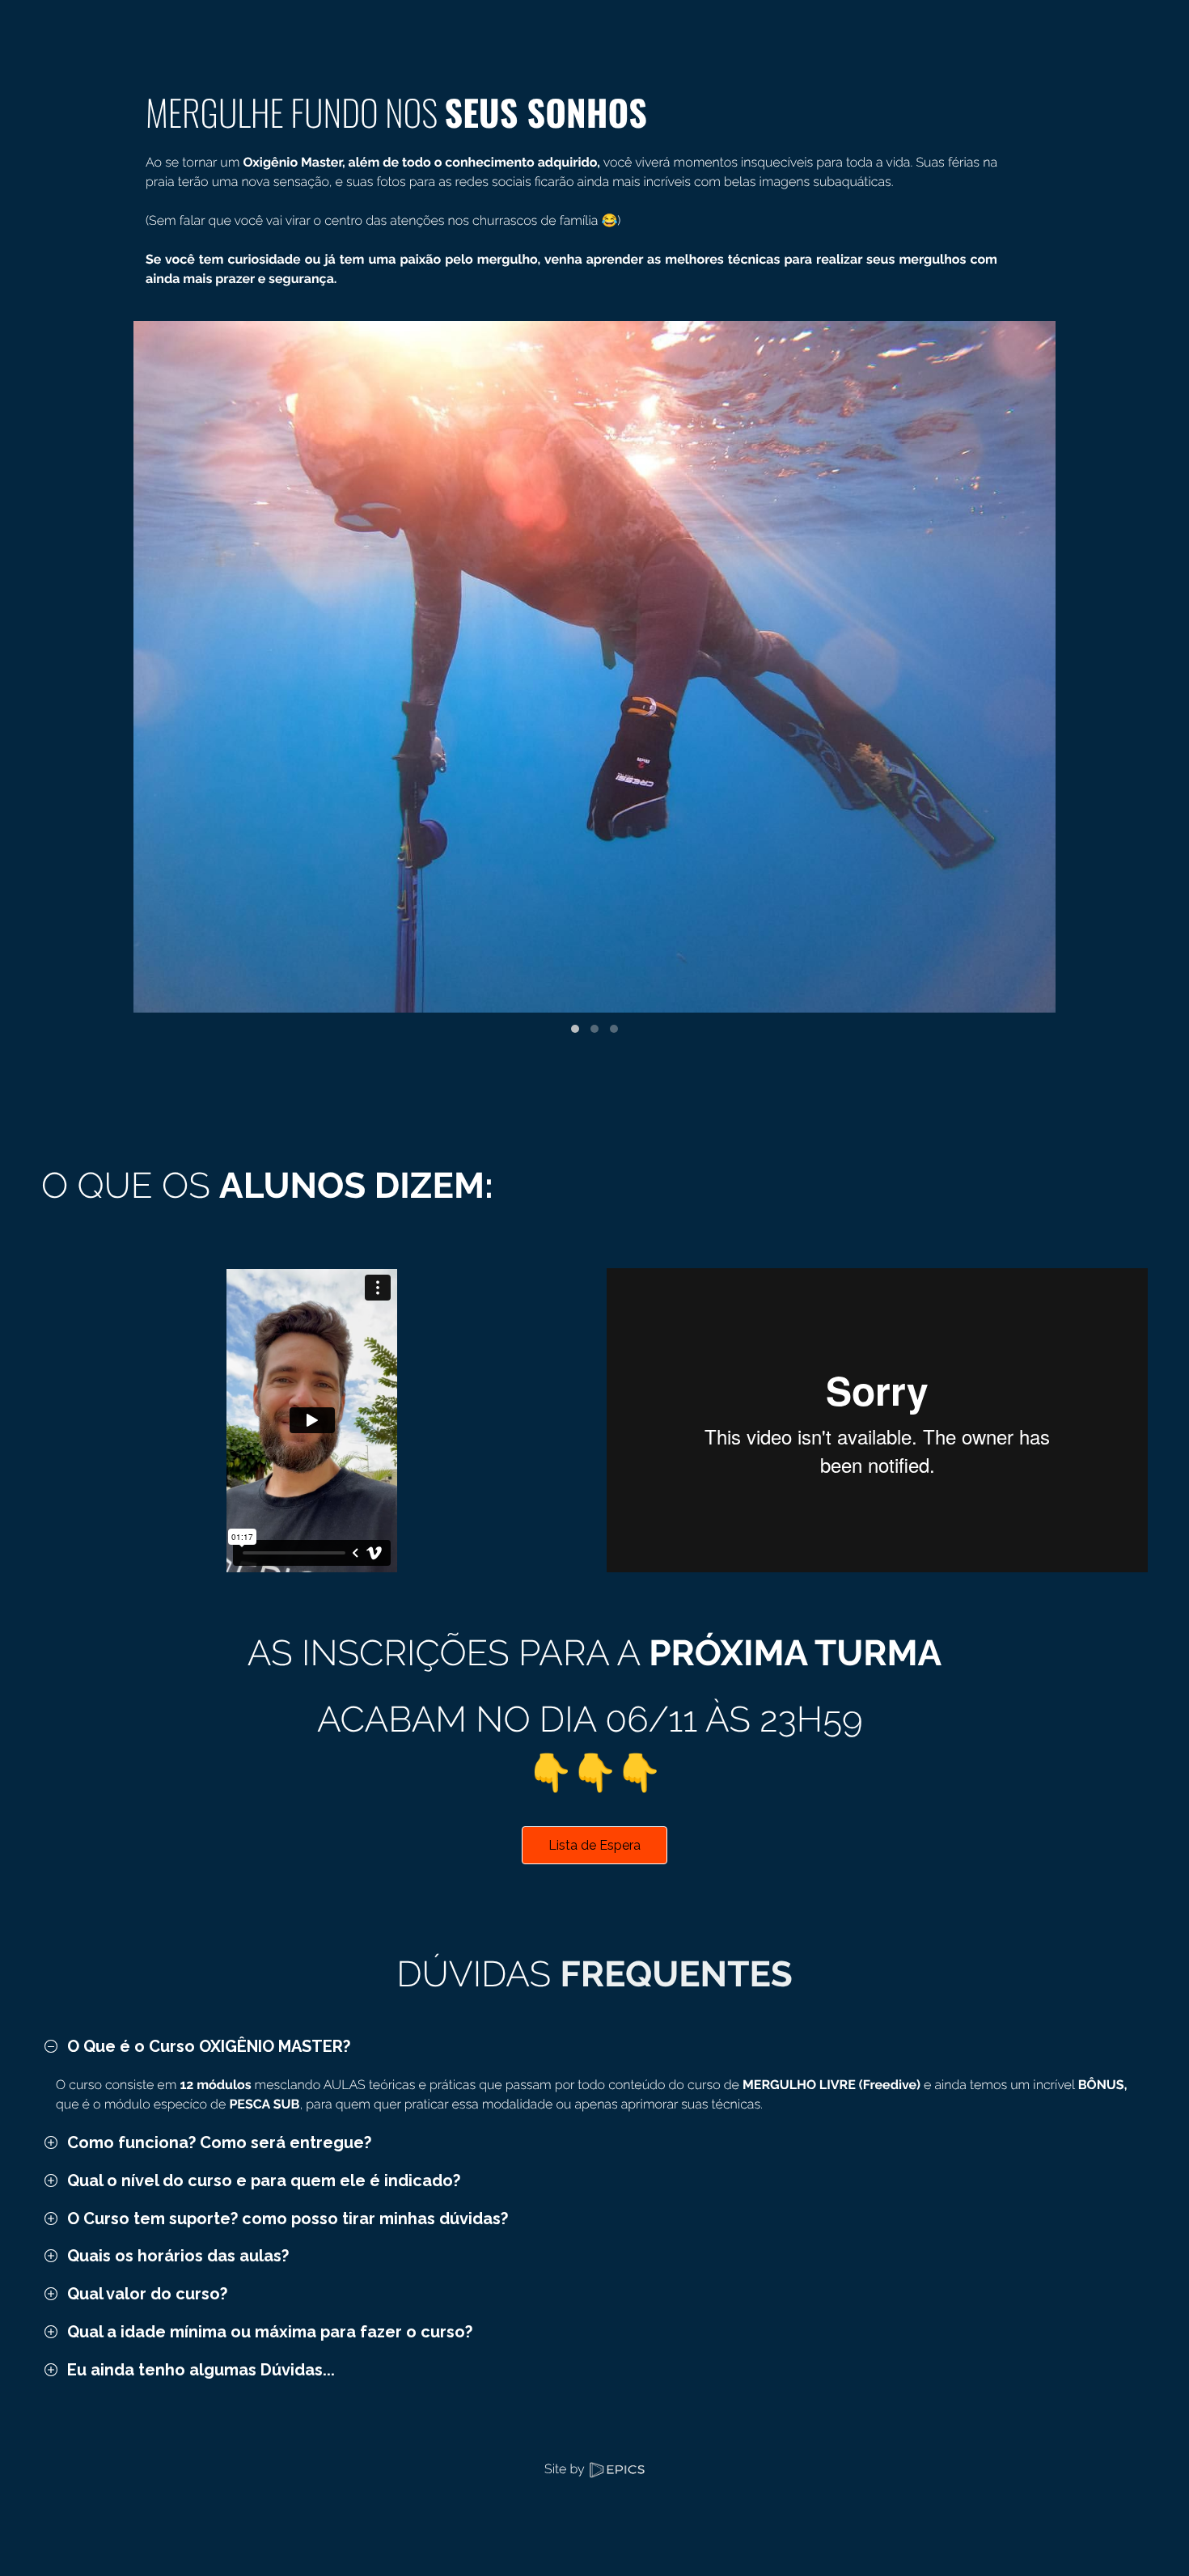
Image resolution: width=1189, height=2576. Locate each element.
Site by (566, 2469)
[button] (575, 1029)
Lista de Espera (594, 1845)
